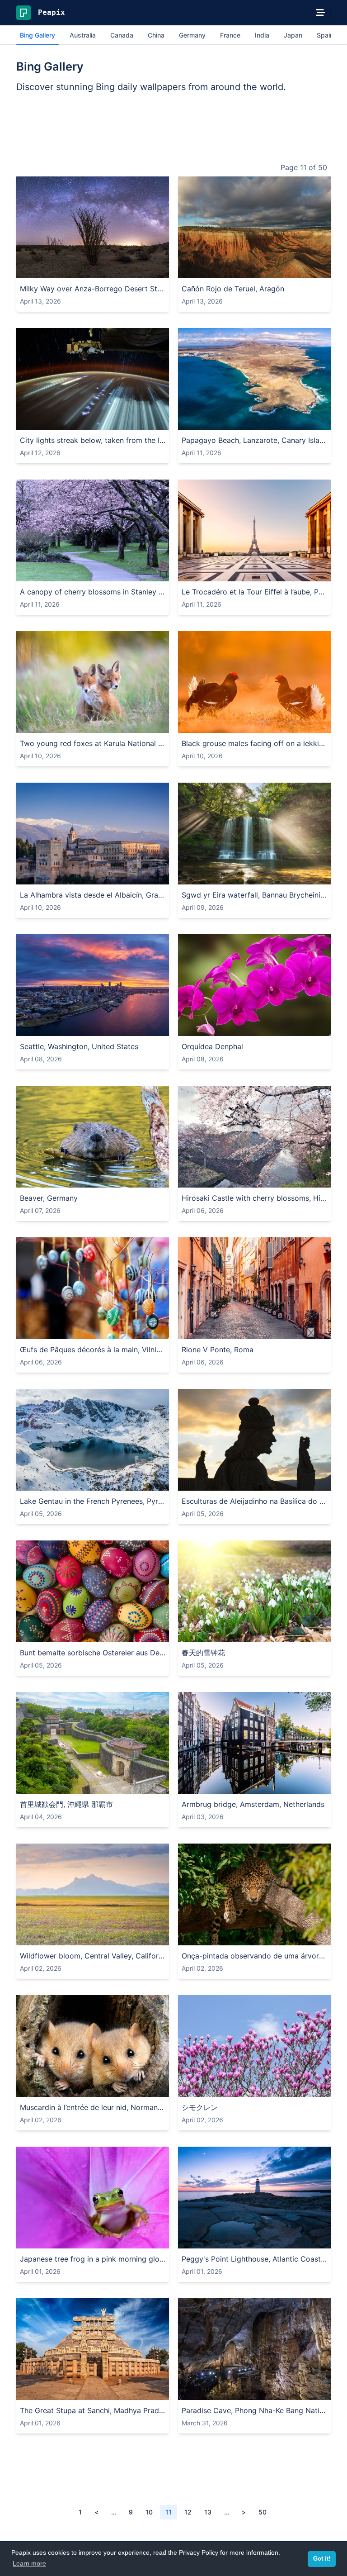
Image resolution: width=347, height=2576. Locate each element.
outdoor (34, 270)
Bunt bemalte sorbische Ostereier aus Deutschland (93, 1653)
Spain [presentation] (325, 35)
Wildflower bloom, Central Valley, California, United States (93, 1956)
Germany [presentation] (192, 35)
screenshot (38, 421)
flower (212, 1028)
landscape (66, 270)
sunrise (117, 1028)
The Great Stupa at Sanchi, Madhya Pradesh (93, 2410)
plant (124, 270)
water (192, 421)
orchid (235, 1028)
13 (208, 2512)
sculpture (284, 1482)
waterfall (196, 876)
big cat (246, 1937)
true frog (169, 2240)
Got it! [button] (322, 2559)
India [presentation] (262, 35)
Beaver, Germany (49, 1198)
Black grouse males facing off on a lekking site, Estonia (254, 743)
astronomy (151, 270)
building (210, 573)
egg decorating (103, 1634)
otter (109, 1179)
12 (188, 2512)
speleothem (312, 2392)
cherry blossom (110, 573)
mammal (57, 725)
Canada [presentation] (122, 35)
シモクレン (200, 2107)
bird (267, 725)
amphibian (54, 2240)
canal (299, 1785)
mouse (83, 2089)
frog (28, 2240)
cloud (216, 270)
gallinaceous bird (232, 725)
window (283, 1331)
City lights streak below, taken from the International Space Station (93, 440)
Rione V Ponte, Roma (218, 1350)
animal (31, 725)
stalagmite (275, 2392)
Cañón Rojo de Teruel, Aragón (233, 289)
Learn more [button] (29, 2563)
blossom (290, 2089)
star (107, 270)
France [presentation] (230, 35)
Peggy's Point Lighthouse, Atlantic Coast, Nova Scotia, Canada (254, 2259)
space (68, 421)
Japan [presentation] (293, 35)
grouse (286, 725)
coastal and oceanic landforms (252, 421)
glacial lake (166, 1482)
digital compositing (110, 421)
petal (256, 1028)
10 (149, 2512)
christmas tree (44, 1331)
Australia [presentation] (83, 35)
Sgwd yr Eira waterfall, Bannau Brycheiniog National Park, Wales (254, 895)
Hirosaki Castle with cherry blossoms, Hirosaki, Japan (254, 1198)
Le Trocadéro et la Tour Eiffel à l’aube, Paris (254, 592)
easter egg (38, 1634)
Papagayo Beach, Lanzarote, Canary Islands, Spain (254, 440)
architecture (305, 573)
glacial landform (119, 1482)
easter (67, 1634)
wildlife (146, 725)
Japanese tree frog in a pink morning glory (93, 2259)
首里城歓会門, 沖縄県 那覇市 (66, 1804)
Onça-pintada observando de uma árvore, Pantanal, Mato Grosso (254, 1956)
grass (75, 573)
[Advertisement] (173, 129)
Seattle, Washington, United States (79, 1046)
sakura (194, 1179)
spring (146, 573)
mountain (321, 270)
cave (215, 2392)
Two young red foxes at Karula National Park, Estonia (93, 743)
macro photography (122, 2240)
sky (92, 270)
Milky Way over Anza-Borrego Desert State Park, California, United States (93, 289)
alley (246, 1331)
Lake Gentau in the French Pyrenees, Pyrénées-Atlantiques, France (93, 1501)
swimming (156, 1179)
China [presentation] (156, 35)
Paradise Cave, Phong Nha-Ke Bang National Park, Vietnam (254, 2410)
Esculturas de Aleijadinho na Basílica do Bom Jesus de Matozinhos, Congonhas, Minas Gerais (254, 1501)
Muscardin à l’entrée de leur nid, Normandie (93, 2107)
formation (241, 2392)
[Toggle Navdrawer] (320, 13)
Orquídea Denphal (212, 1046)
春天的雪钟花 (203, 1653)
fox (127, 725)
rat (155, 2089)
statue (208, 1482)
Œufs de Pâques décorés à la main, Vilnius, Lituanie (93, 1350)
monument (318, 1482)
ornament (84, 1331)
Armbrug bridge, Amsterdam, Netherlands (253, 1804)
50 (263, 2512)
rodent (107, 2089)
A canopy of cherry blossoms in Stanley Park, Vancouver (93, 592)
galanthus (319, 1634)
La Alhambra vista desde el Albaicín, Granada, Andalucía (93, 895)
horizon (143, 1028)
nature (194, 270)
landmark (268, 573)
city (262, 1331)
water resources (282, 876)
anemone (287, 1634)
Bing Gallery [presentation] (38, 35)
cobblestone (317, 1331)
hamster (134, 2089)
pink (268, 2089)
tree (56, 573)
